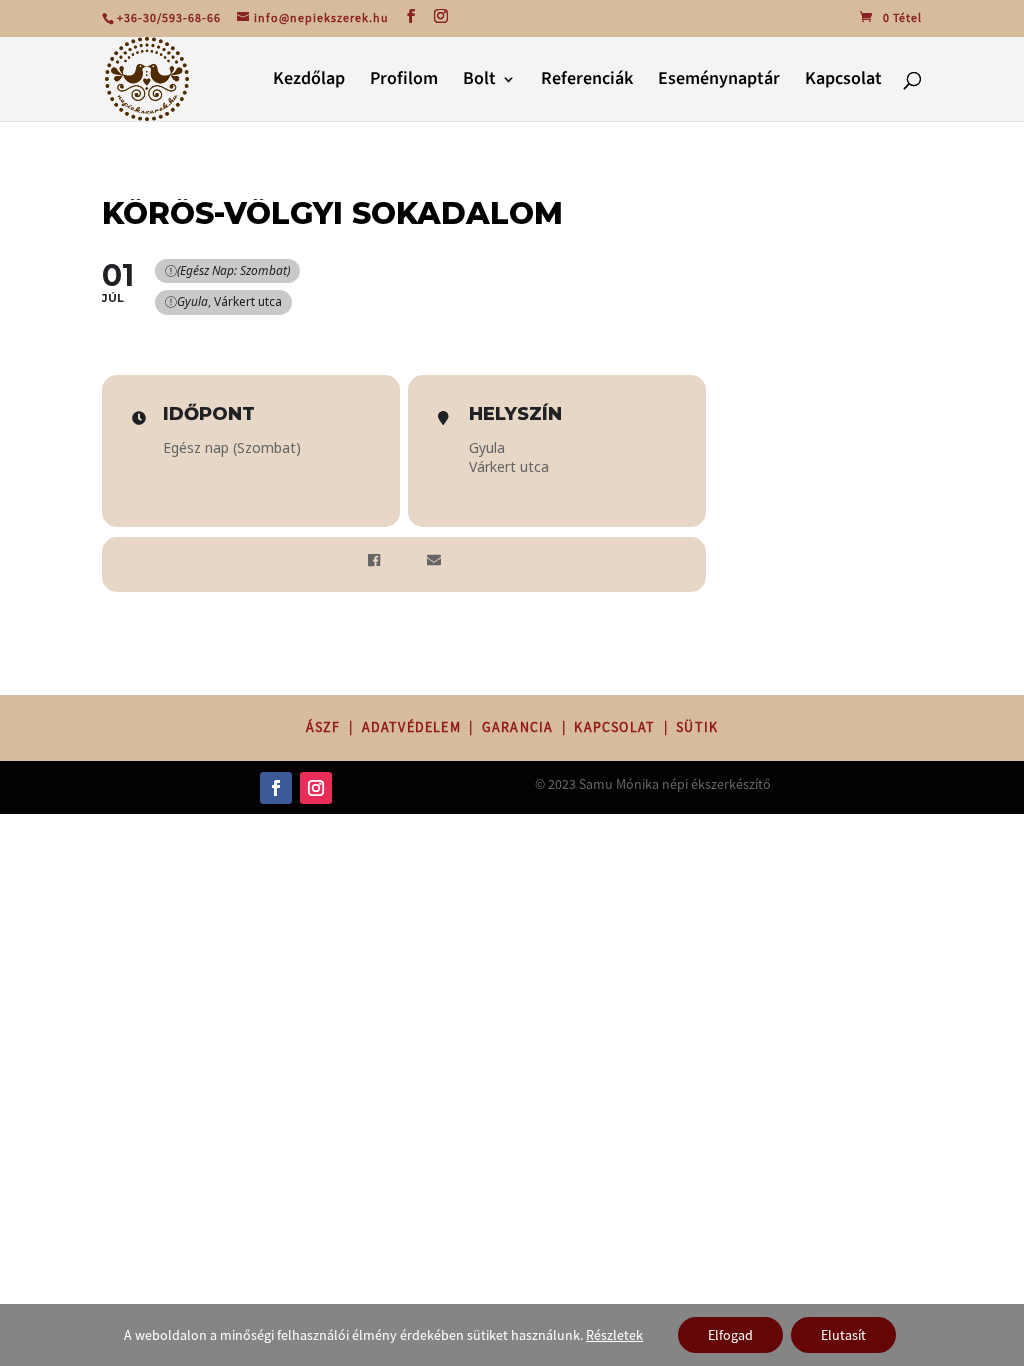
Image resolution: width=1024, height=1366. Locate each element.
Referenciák (587, 81)
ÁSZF (323, 727)
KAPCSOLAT (614, 727)
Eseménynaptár (719, 81)
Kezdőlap (309, 81)
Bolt (479, 81)
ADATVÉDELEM (411, 727)
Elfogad (730, 1335)
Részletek (614, 1335)
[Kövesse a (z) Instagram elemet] (316, 788)
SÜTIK (697, 727)
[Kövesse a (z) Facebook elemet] (276, 788)
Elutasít (843, 1335)
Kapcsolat (843, 81)
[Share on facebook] (374, 562)
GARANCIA (518, 727)
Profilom (404, 81)
